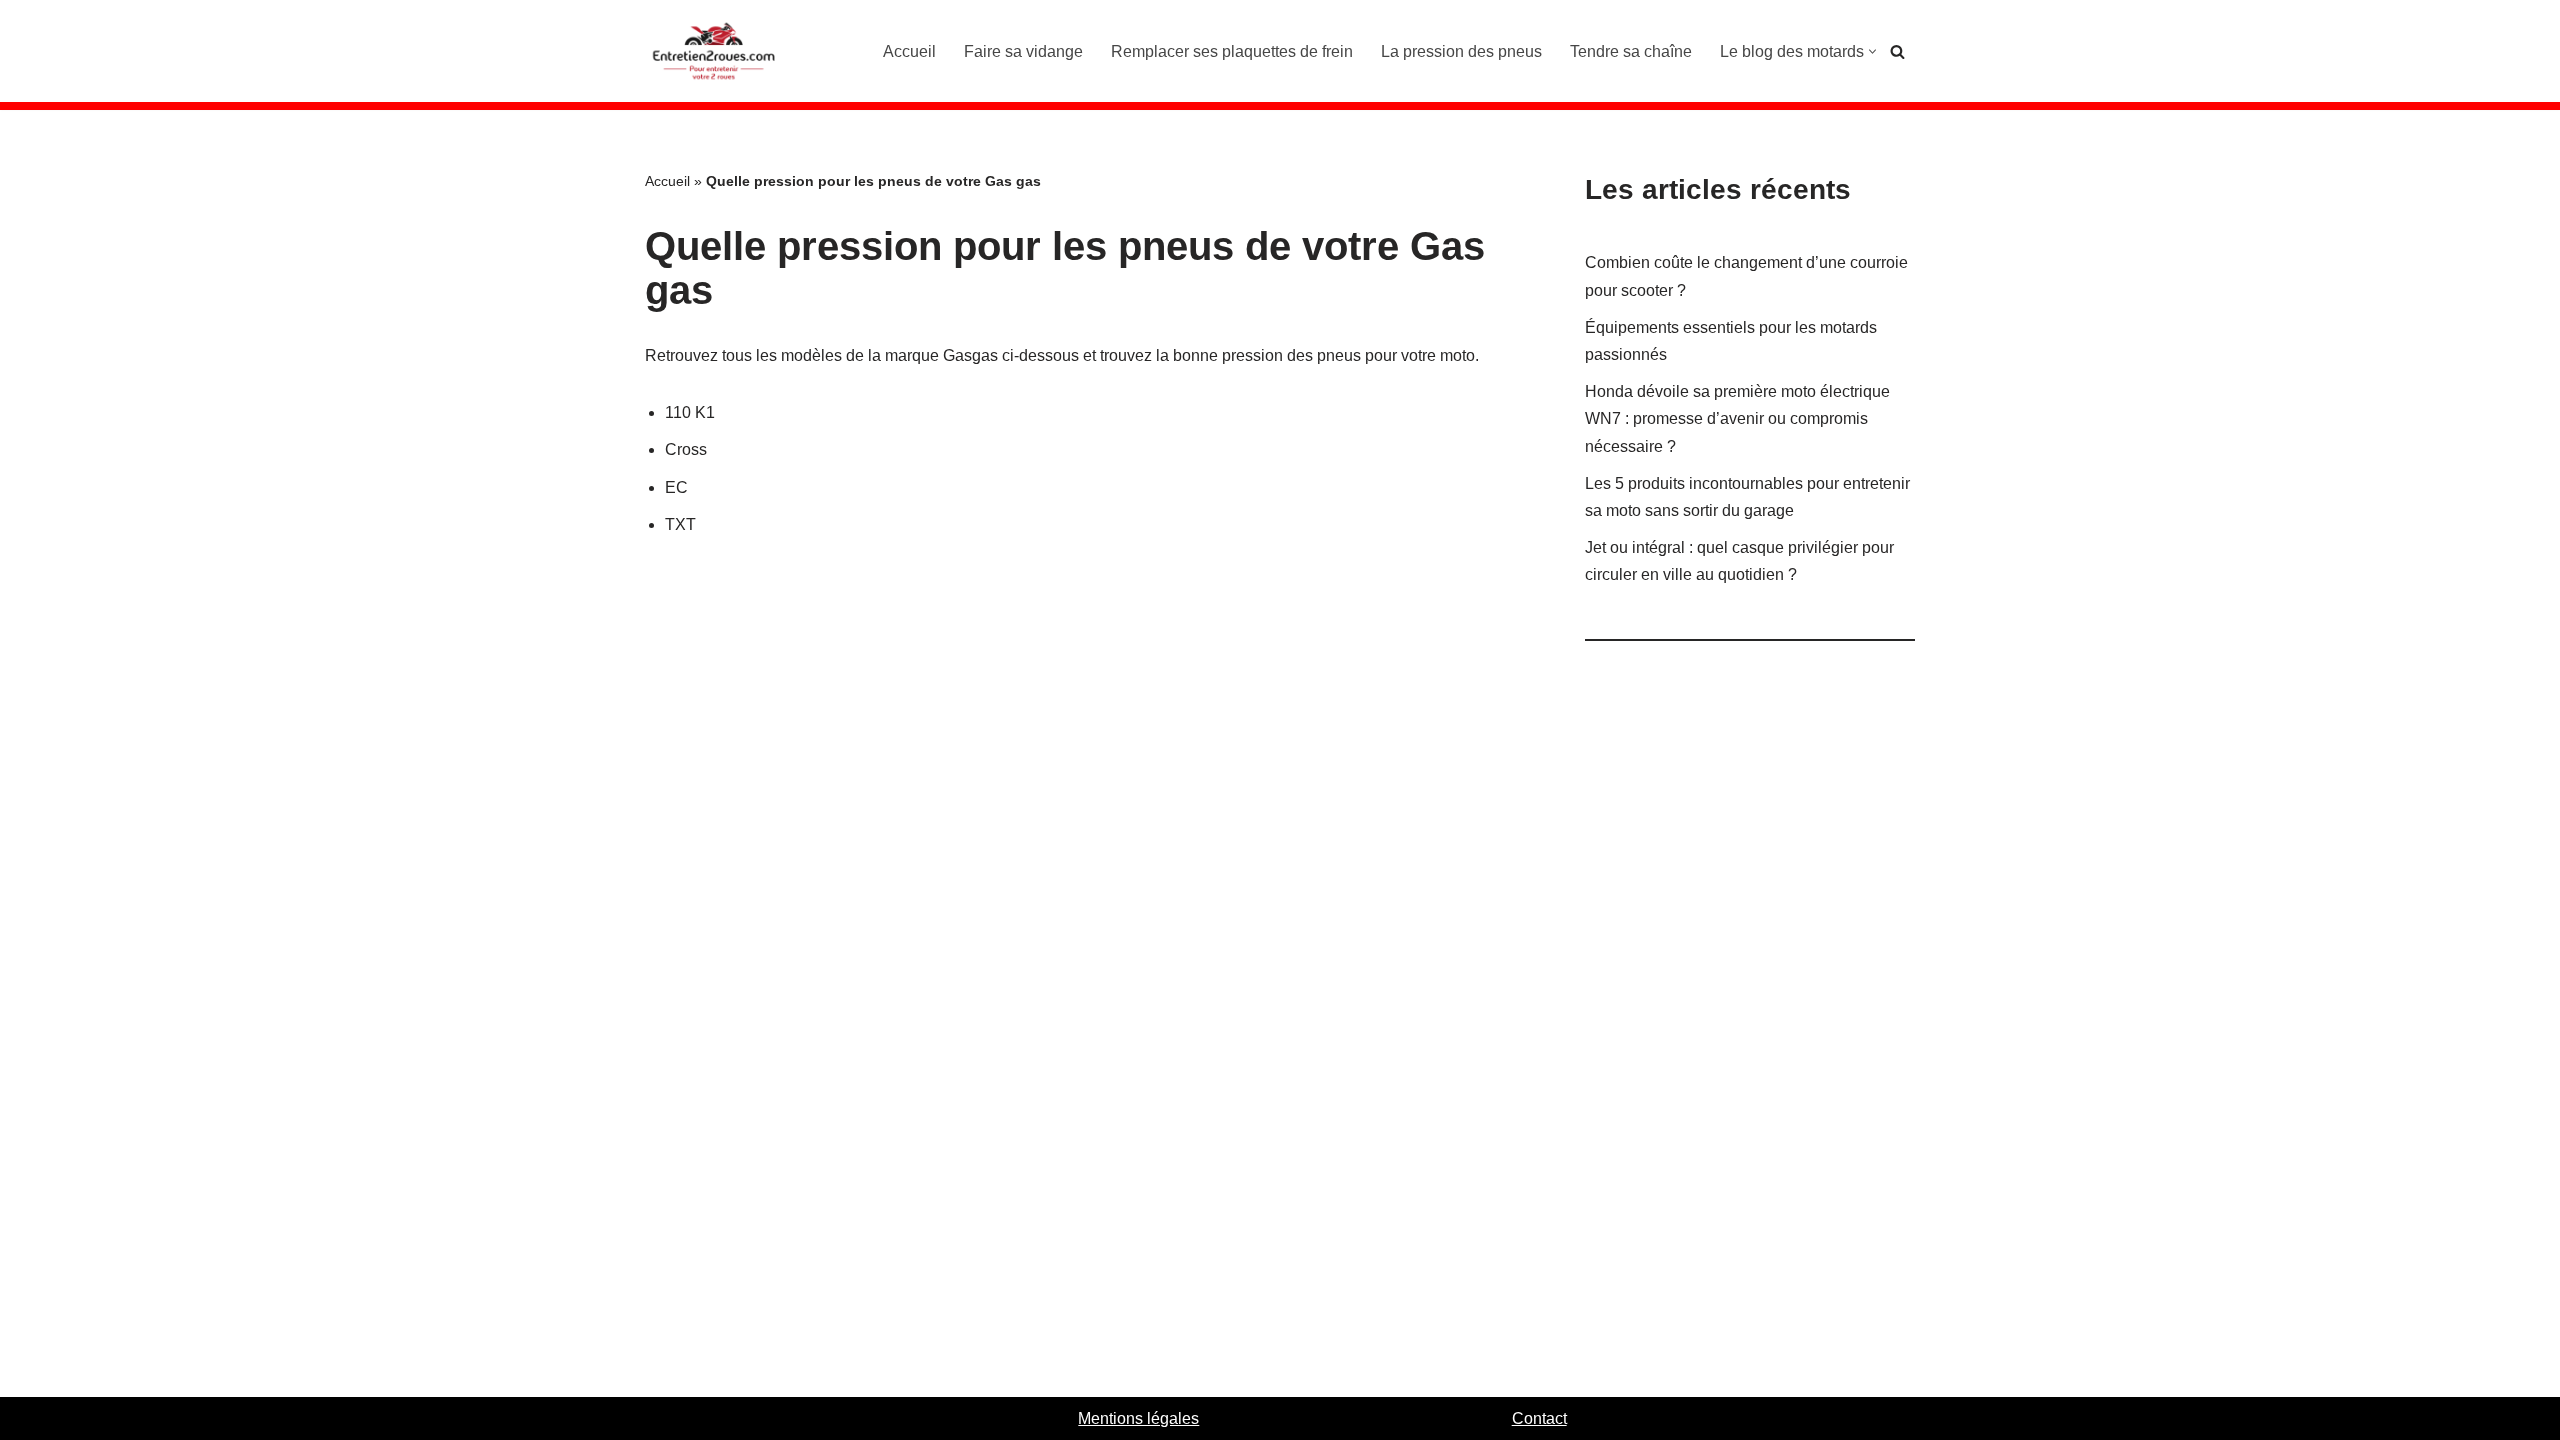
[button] (1872, 51)
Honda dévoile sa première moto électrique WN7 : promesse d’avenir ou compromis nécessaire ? (1737, 418)
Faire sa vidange (1023, 51)
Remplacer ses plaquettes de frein (1232, 51)
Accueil (909, 51)
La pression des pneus (1461, 51)
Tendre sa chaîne (1631, 51)
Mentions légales (1138, 1418)
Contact (1539, 1418)
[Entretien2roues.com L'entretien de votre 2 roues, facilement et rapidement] (715, 51)
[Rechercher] (1897, 51)
